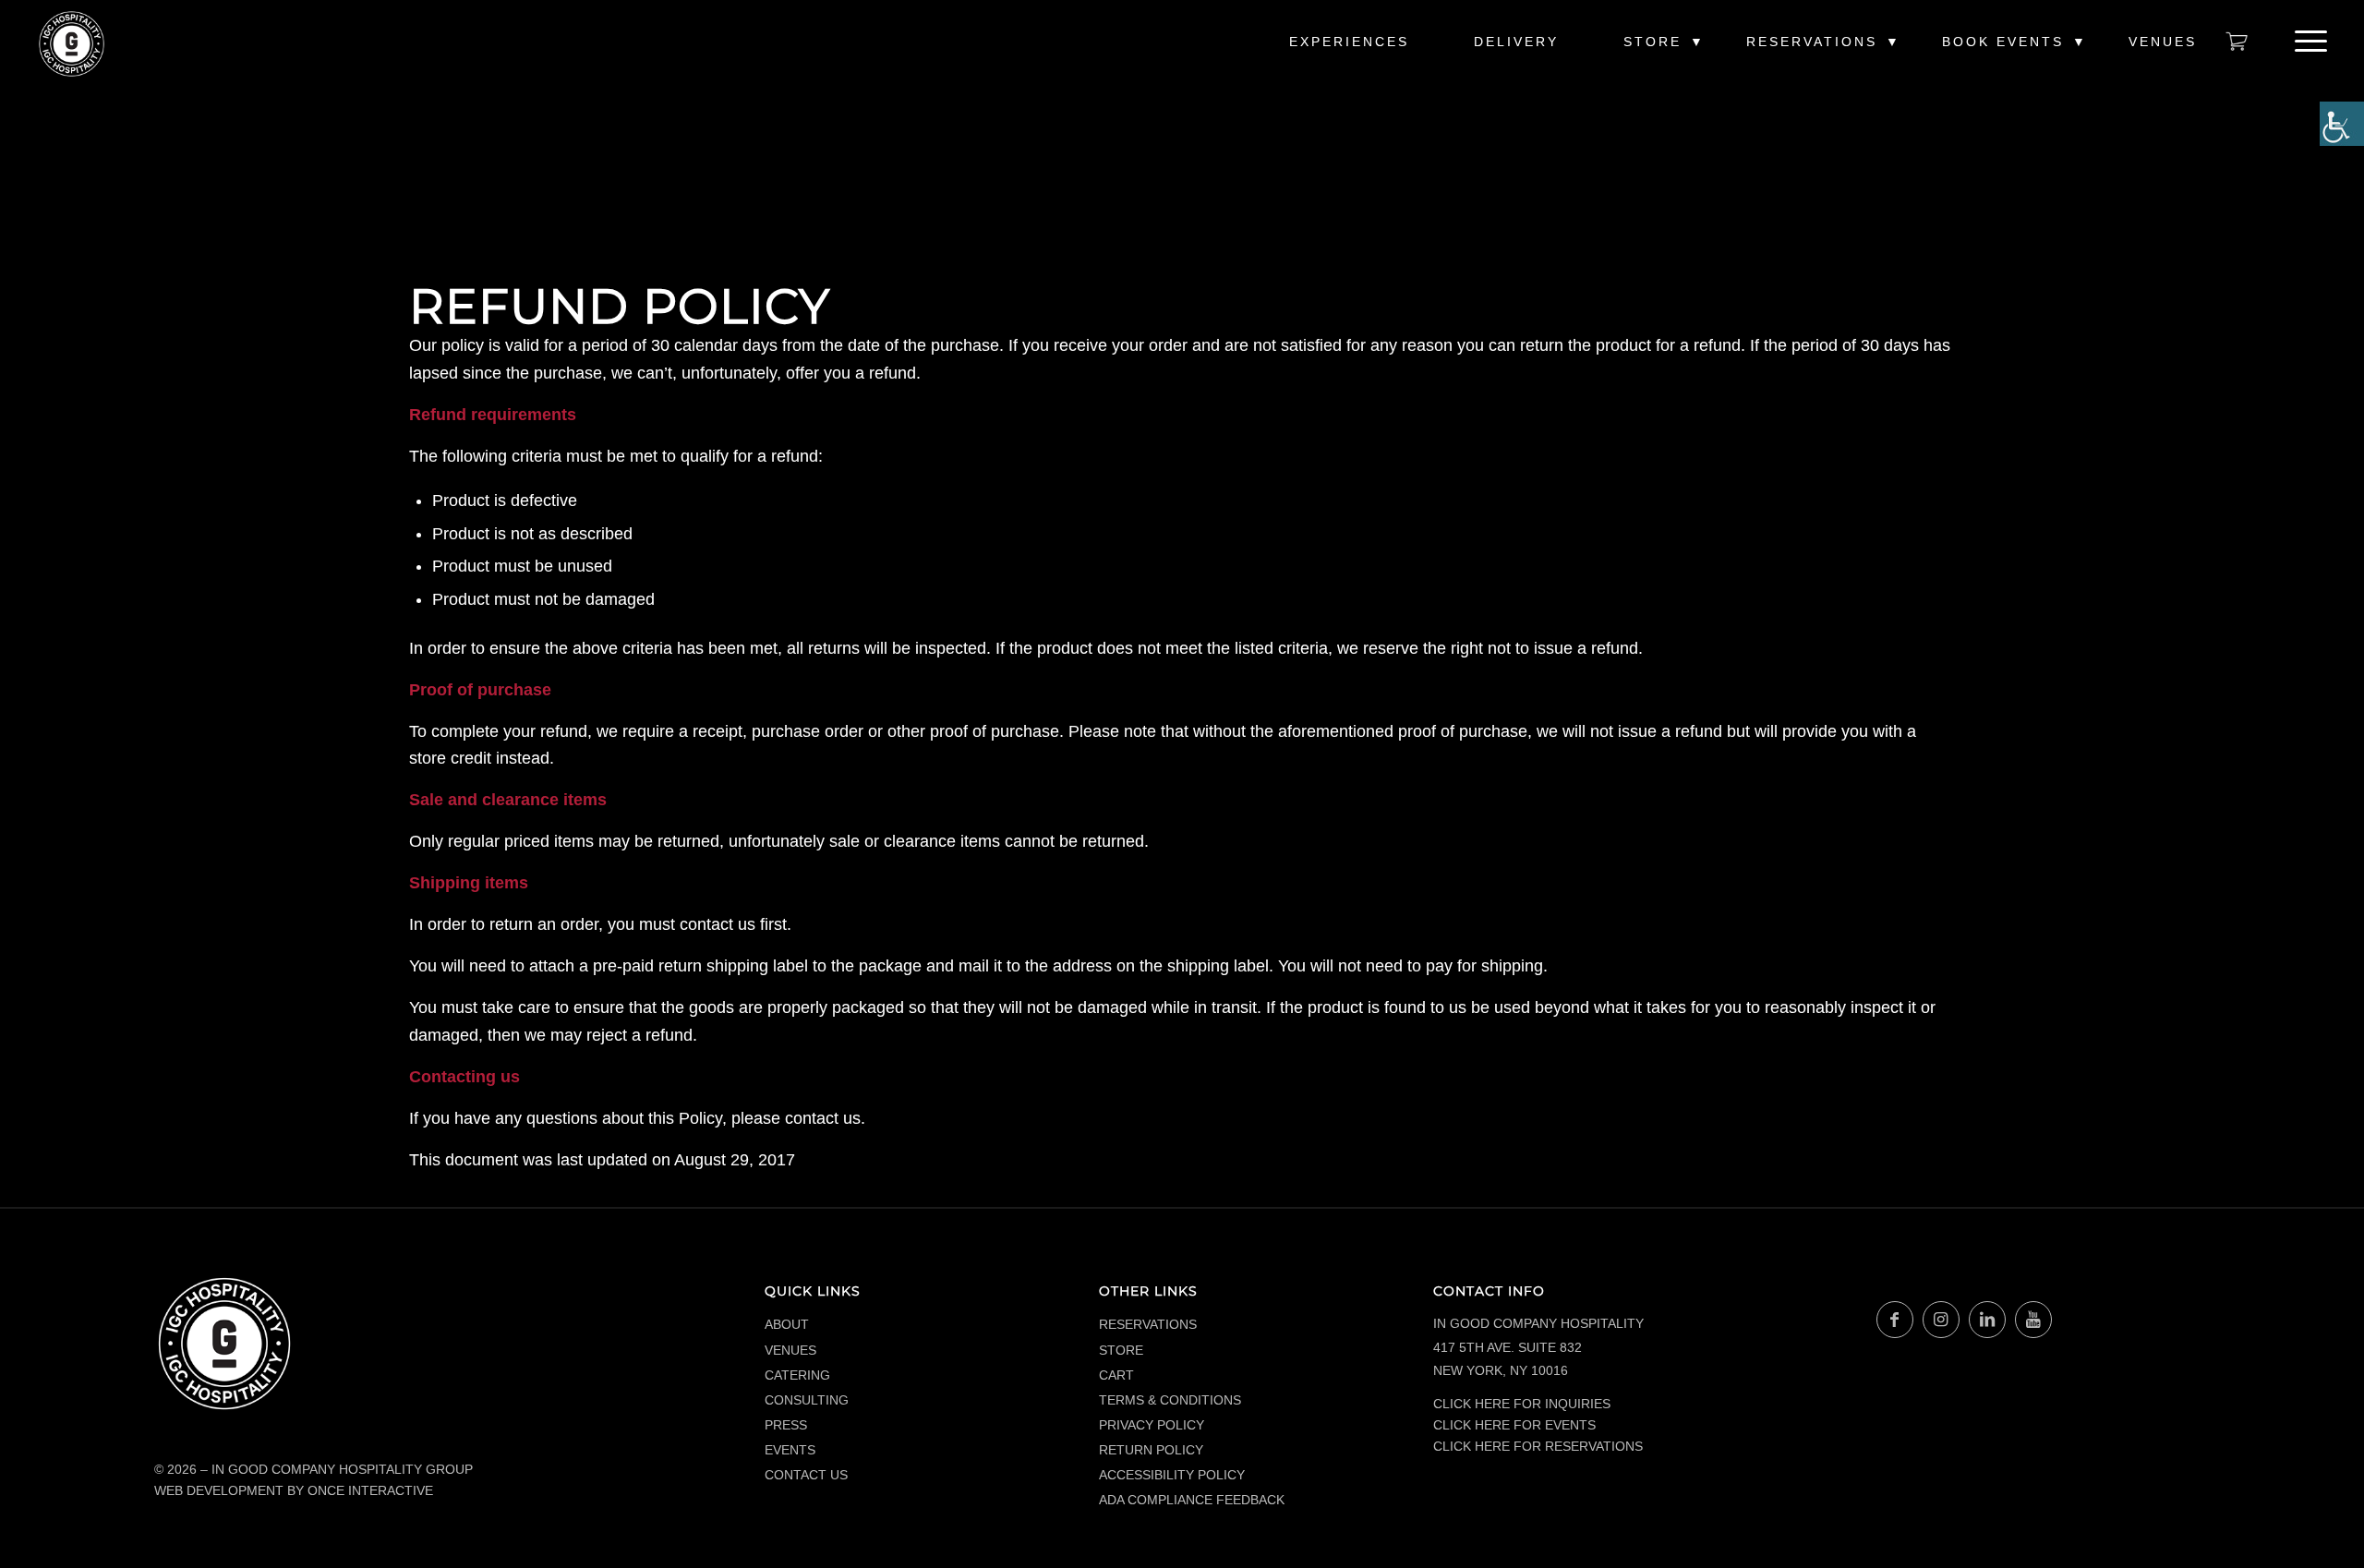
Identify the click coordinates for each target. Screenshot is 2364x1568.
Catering (797, 1375)
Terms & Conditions (1170, 1400)
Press (786, 1425)
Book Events (2003, 42)
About (787, 1324)
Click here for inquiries (1522, 1404)
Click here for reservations (1538, 1446)
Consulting (807, 1400)
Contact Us (806, 1475)
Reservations (1812, 42)
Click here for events (1514, 1425)
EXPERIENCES (1349, 42)
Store (1652, 42)
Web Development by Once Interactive (294, 1490)
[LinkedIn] (1987, 1320)
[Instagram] (1941, 1320)
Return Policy (1151, 1450)
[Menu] (2305, 42)
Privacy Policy (1152, 1425)
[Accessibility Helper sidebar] (2342, 124)
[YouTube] (2033, 1320)
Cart (1116, 1375)
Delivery (1516, 42)
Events (790, 1450)
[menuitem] (1349, 51)
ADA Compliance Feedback (1192, 1500)
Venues (2163, 42)
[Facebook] (1895, 1320)
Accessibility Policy (1172, 1475)
